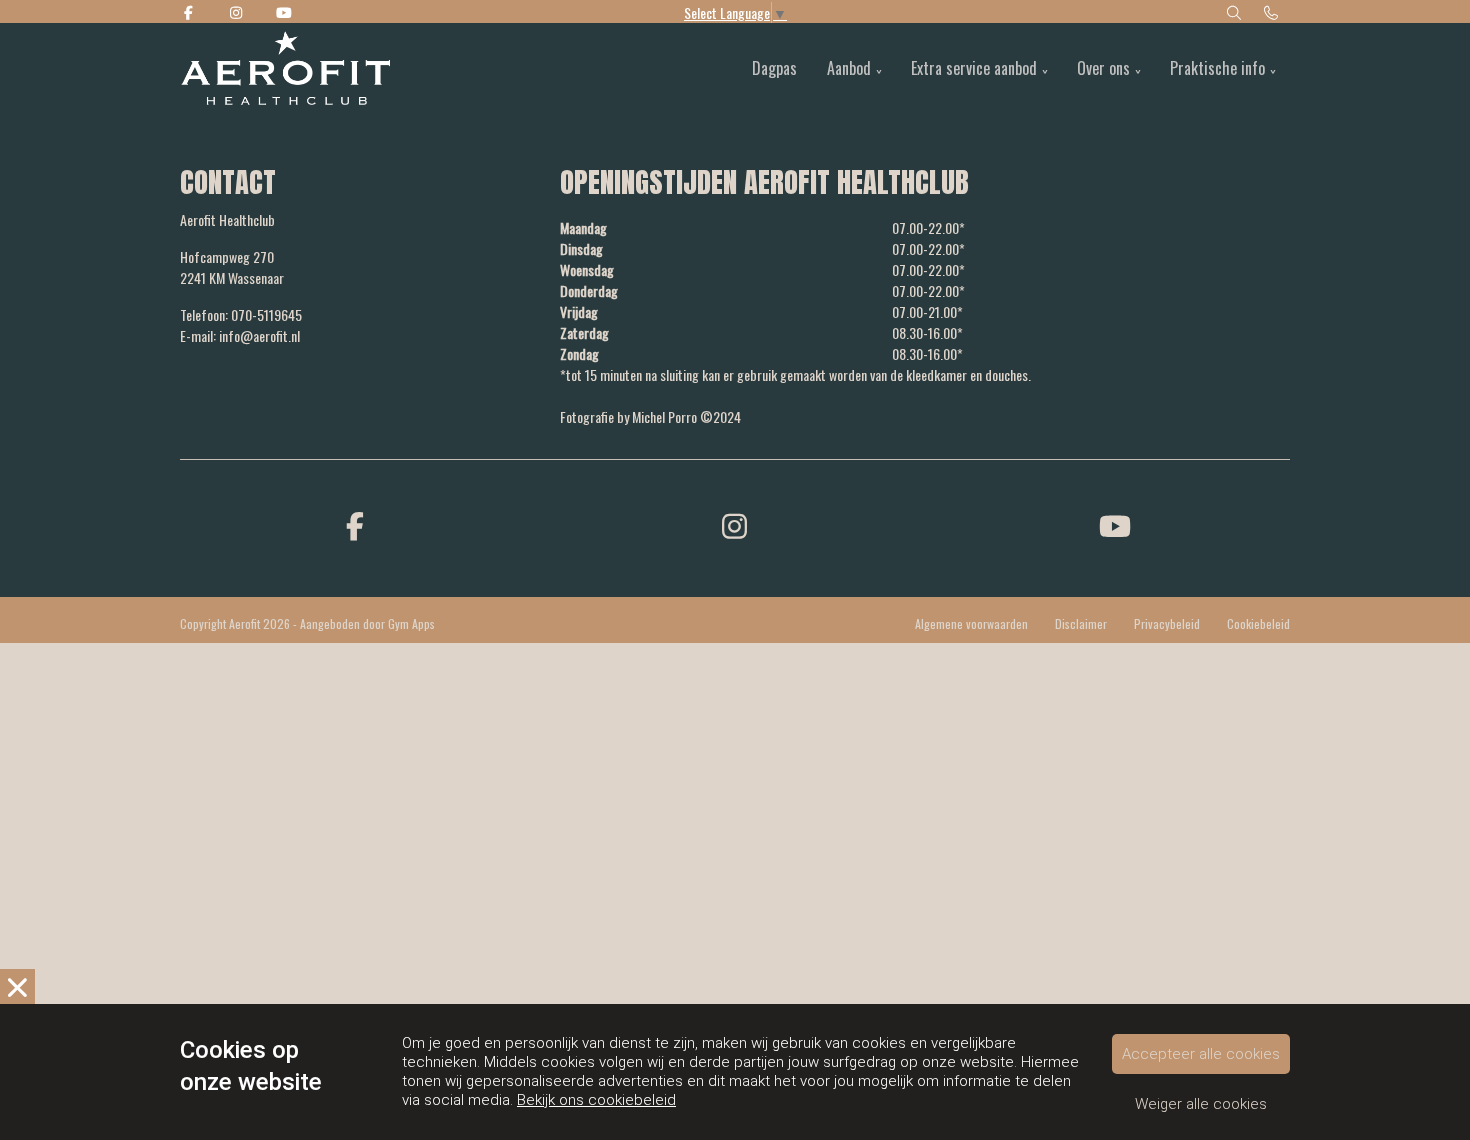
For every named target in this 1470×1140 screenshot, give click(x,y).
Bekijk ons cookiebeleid (596, 1100)
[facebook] (355, 524)
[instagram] (735, 524)
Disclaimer (1081, 623)
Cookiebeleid (1258, 623)
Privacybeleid (1167, 623)
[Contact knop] (1272, 11)
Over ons (1103, 68)
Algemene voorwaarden (971, 623)
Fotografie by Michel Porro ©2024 (650, 416)
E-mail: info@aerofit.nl (240, 335)
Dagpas (774, 68)
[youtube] (1115, 524)
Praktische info (1217, 68)
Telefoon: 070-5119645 (241, 314)
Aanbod (849, 68)
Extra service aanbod (974, 68)
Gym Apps (411, 623)
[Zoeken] (1234, 11)
